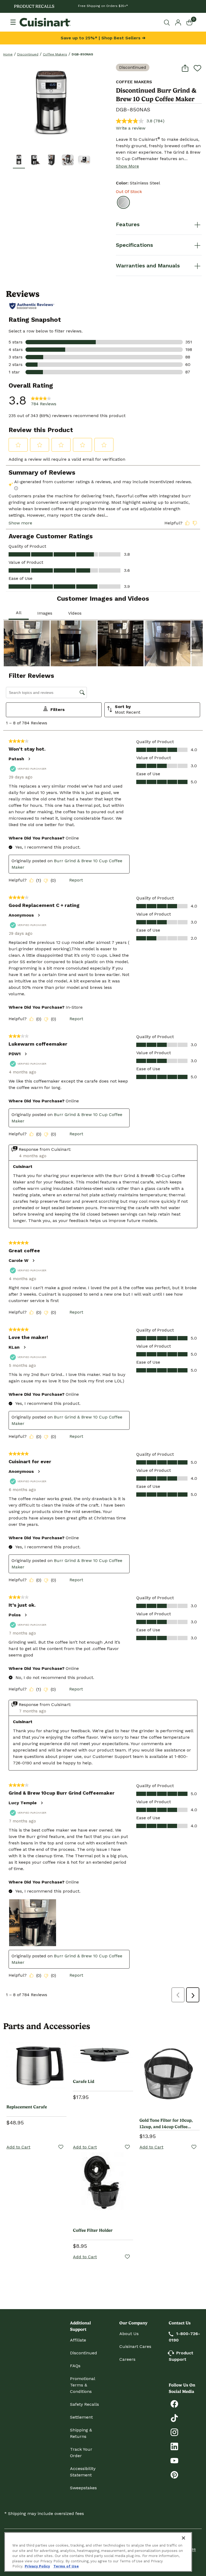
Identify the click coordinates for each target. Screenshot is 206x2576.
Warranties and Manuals (148, 266)
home (8, 54)
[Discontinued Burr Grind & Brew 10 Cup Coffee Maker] (51, 102)
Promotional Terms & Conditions (82, 2385)
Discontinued (28, 54)
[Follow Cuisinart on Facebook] (174, 2403)
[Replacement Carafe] (36, 2066)
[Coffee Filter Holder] (103, 2182)
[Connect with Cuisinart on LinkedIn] (174, 2446)
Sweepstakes (83, 2488)
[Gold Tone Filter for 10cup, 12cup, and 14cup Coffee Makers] (170, 2072)
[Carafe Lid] (103, 2053)
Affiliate (78, 2340)
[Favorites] (61, 2147)
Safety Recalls (84, 2404)
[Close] (183, 2538)
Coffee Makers (55, 54)
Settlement (81, 2417)
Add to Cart (18, 2147)
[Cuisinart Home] (45, 22)
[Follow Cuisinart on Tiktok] (174, 2418)
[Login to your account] (178, 22)
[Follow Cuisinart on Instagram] (174, 2432)
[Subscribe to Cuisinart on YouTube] (174, 2460)
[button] (19, 160)
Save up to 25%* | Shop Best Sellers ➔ (103, 38)
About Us (129, 2334)
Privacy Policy (37, 2566)
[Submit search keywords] (168, 22)
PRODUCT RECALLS (34, 6)
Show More (127, 166)
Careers (127, 2359)
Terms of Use (66, 2566)
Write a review (131, 128)
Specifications (134, 245)
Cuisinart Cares (135, 2346)
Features (128, 224)
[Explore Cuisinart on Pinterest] (174, 2474)
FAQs (75, 2366)
